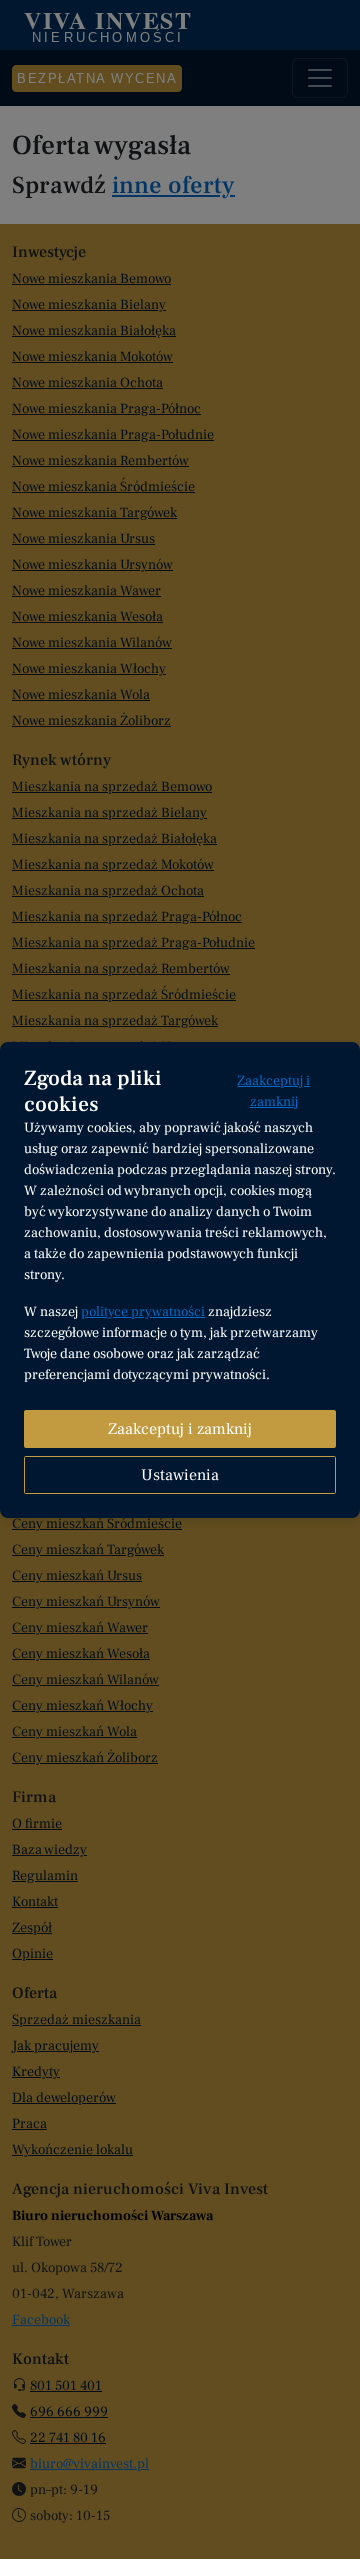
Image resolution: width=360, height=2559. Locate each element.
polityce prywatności (143, 1312)
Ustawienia (180, 1475)
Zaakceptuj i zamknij (273, 1091)
